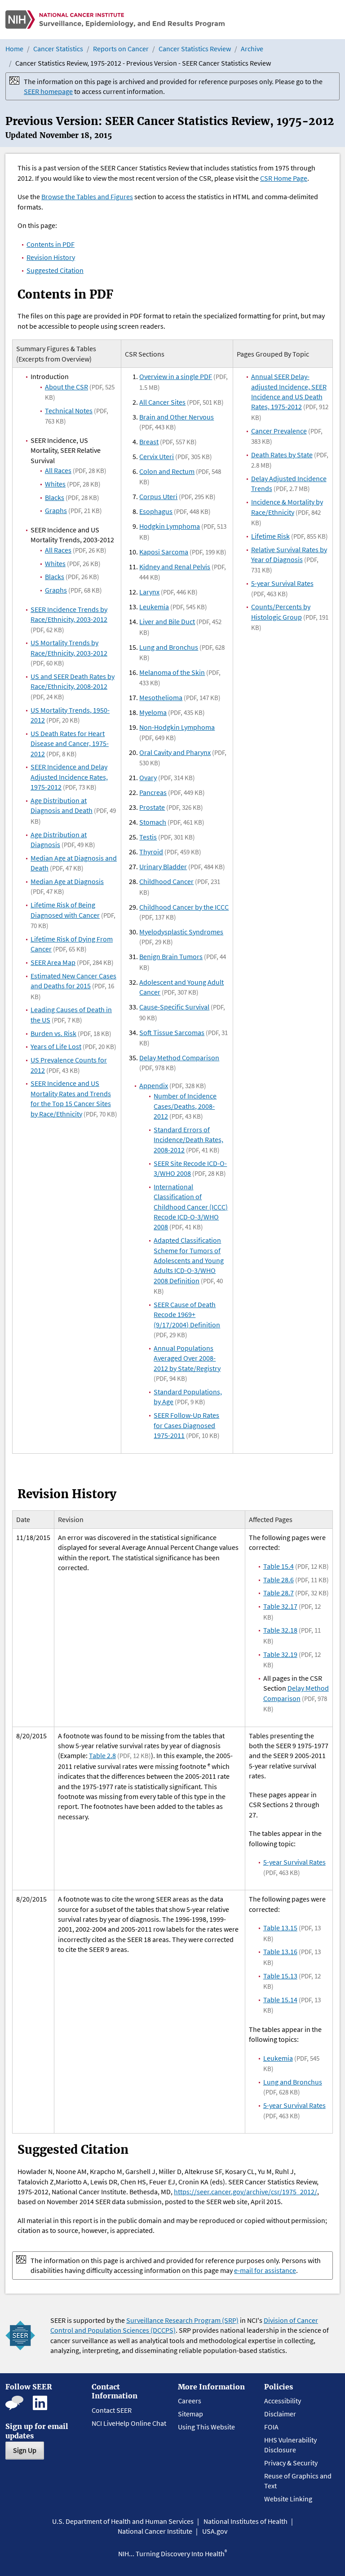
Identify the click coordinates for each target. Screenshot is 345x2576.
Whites (55, 484)
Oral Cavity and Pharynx (175, 752)
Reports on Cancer (121, 49)
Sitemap (190, 2414)
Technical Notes (69, 411)
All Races (58, 470)
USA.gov (215, 2531)
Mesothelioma (161, 697)
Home (14, 49)
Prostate (152, 807)
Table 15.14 (280, 2000)
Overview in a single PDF (176, 376)
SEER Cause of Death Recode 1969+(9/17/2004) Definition (187, 1315)
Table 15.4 (279, 1566)
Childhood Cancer (166, 881)
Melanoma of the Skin (172, 672)
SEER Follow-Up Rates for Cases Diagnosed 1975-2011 (186, 1425)
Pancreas (153, 792)
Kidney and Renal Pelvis (175, 567)
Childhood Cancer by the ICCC (184, 907)
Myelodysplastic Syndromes (181, 932)
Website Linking (288, 2499)
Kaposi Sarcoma (164, 552)
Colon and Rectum (167, 471)
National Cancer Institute (155, 2531)
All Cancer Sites (162, 402)
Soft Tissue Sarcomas (172, 1032)
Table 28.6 (279, 1580)
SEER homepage (48, 91)
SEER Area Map (53, 962)
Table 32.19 (280, 1654)
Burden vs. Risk (53, 1033)
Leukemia (154, 607)
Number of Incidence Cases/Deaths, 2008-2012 (185, 1106)
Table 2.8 (102, 1755)
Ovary (148, 777)
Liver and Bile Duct (167, 621)
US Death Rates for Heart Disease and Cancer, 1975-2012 (70, 743)
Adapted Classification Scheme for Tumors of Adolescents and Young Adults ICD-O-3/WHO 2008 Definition (189, 1260)
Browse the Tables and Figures (87, 196)
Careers (190, 2401)
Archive (252, 49)
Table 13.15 (280, 1928)
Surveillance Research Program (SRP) (182, 2320)
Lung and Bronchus (169, 647)
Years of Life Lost (56, 1046)
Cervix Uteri (157, 456)
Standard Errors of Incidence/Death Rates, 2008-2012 (188, 1140)
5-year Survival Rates (282, 583)
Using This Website (206, 2427)
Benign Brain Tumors (171, 956)
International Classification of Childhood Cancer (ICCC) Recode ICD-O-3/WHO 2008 (191, 1207)
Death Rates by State (282, 455)
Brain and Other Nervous (177, 417)
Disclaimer (280, 2414)
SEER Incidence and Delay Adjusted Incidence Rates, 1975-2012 (69, 777)
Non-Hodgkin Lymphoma (177, 727)
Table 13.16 (280, 1951)
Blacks (55, 497)
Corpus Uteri (158, 496)
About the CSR (66, 387)
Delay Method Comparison (179, 1058)
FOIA (271, 2427)
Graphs (56, 510)
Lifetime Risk (270, 536)
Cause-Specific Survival (174, 1007)
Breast (149, 442)
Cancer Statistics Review (195, 49)
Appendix (154, 1085)
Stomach (153, 822)
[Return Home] (115, 20)
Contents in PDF (51, 244)
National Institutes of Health (245, 2521)
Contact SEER (112, 2410)
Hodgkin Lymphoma (170, 526)
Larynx (149, 592)
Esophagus (156, 511)
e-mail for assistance (265, 2270)
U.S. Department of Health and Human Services (123, 2521)
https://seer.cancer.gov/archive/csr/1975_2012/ (245, 2192)
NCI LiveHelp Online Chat (129, 2423)
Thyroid (151, 852)
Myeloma (153, 712)
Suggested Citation (55, 270)
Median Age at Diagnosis (67, 881)
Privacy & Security (291, 2463)
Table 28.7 (279, 1593)
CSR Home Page (284, 178)
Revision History (51, 257)
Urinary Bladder (163, 866)
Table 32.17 (280, 1606)
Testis (148, 837)
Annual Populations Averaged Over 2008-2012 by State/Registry (187, 1358)
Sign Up (25, 2450)
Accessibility (283, 2401)
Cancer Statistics (58, 49)
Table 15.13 (280, 1976)
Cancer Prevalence (279, 431)
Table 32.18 (280, 1630)
